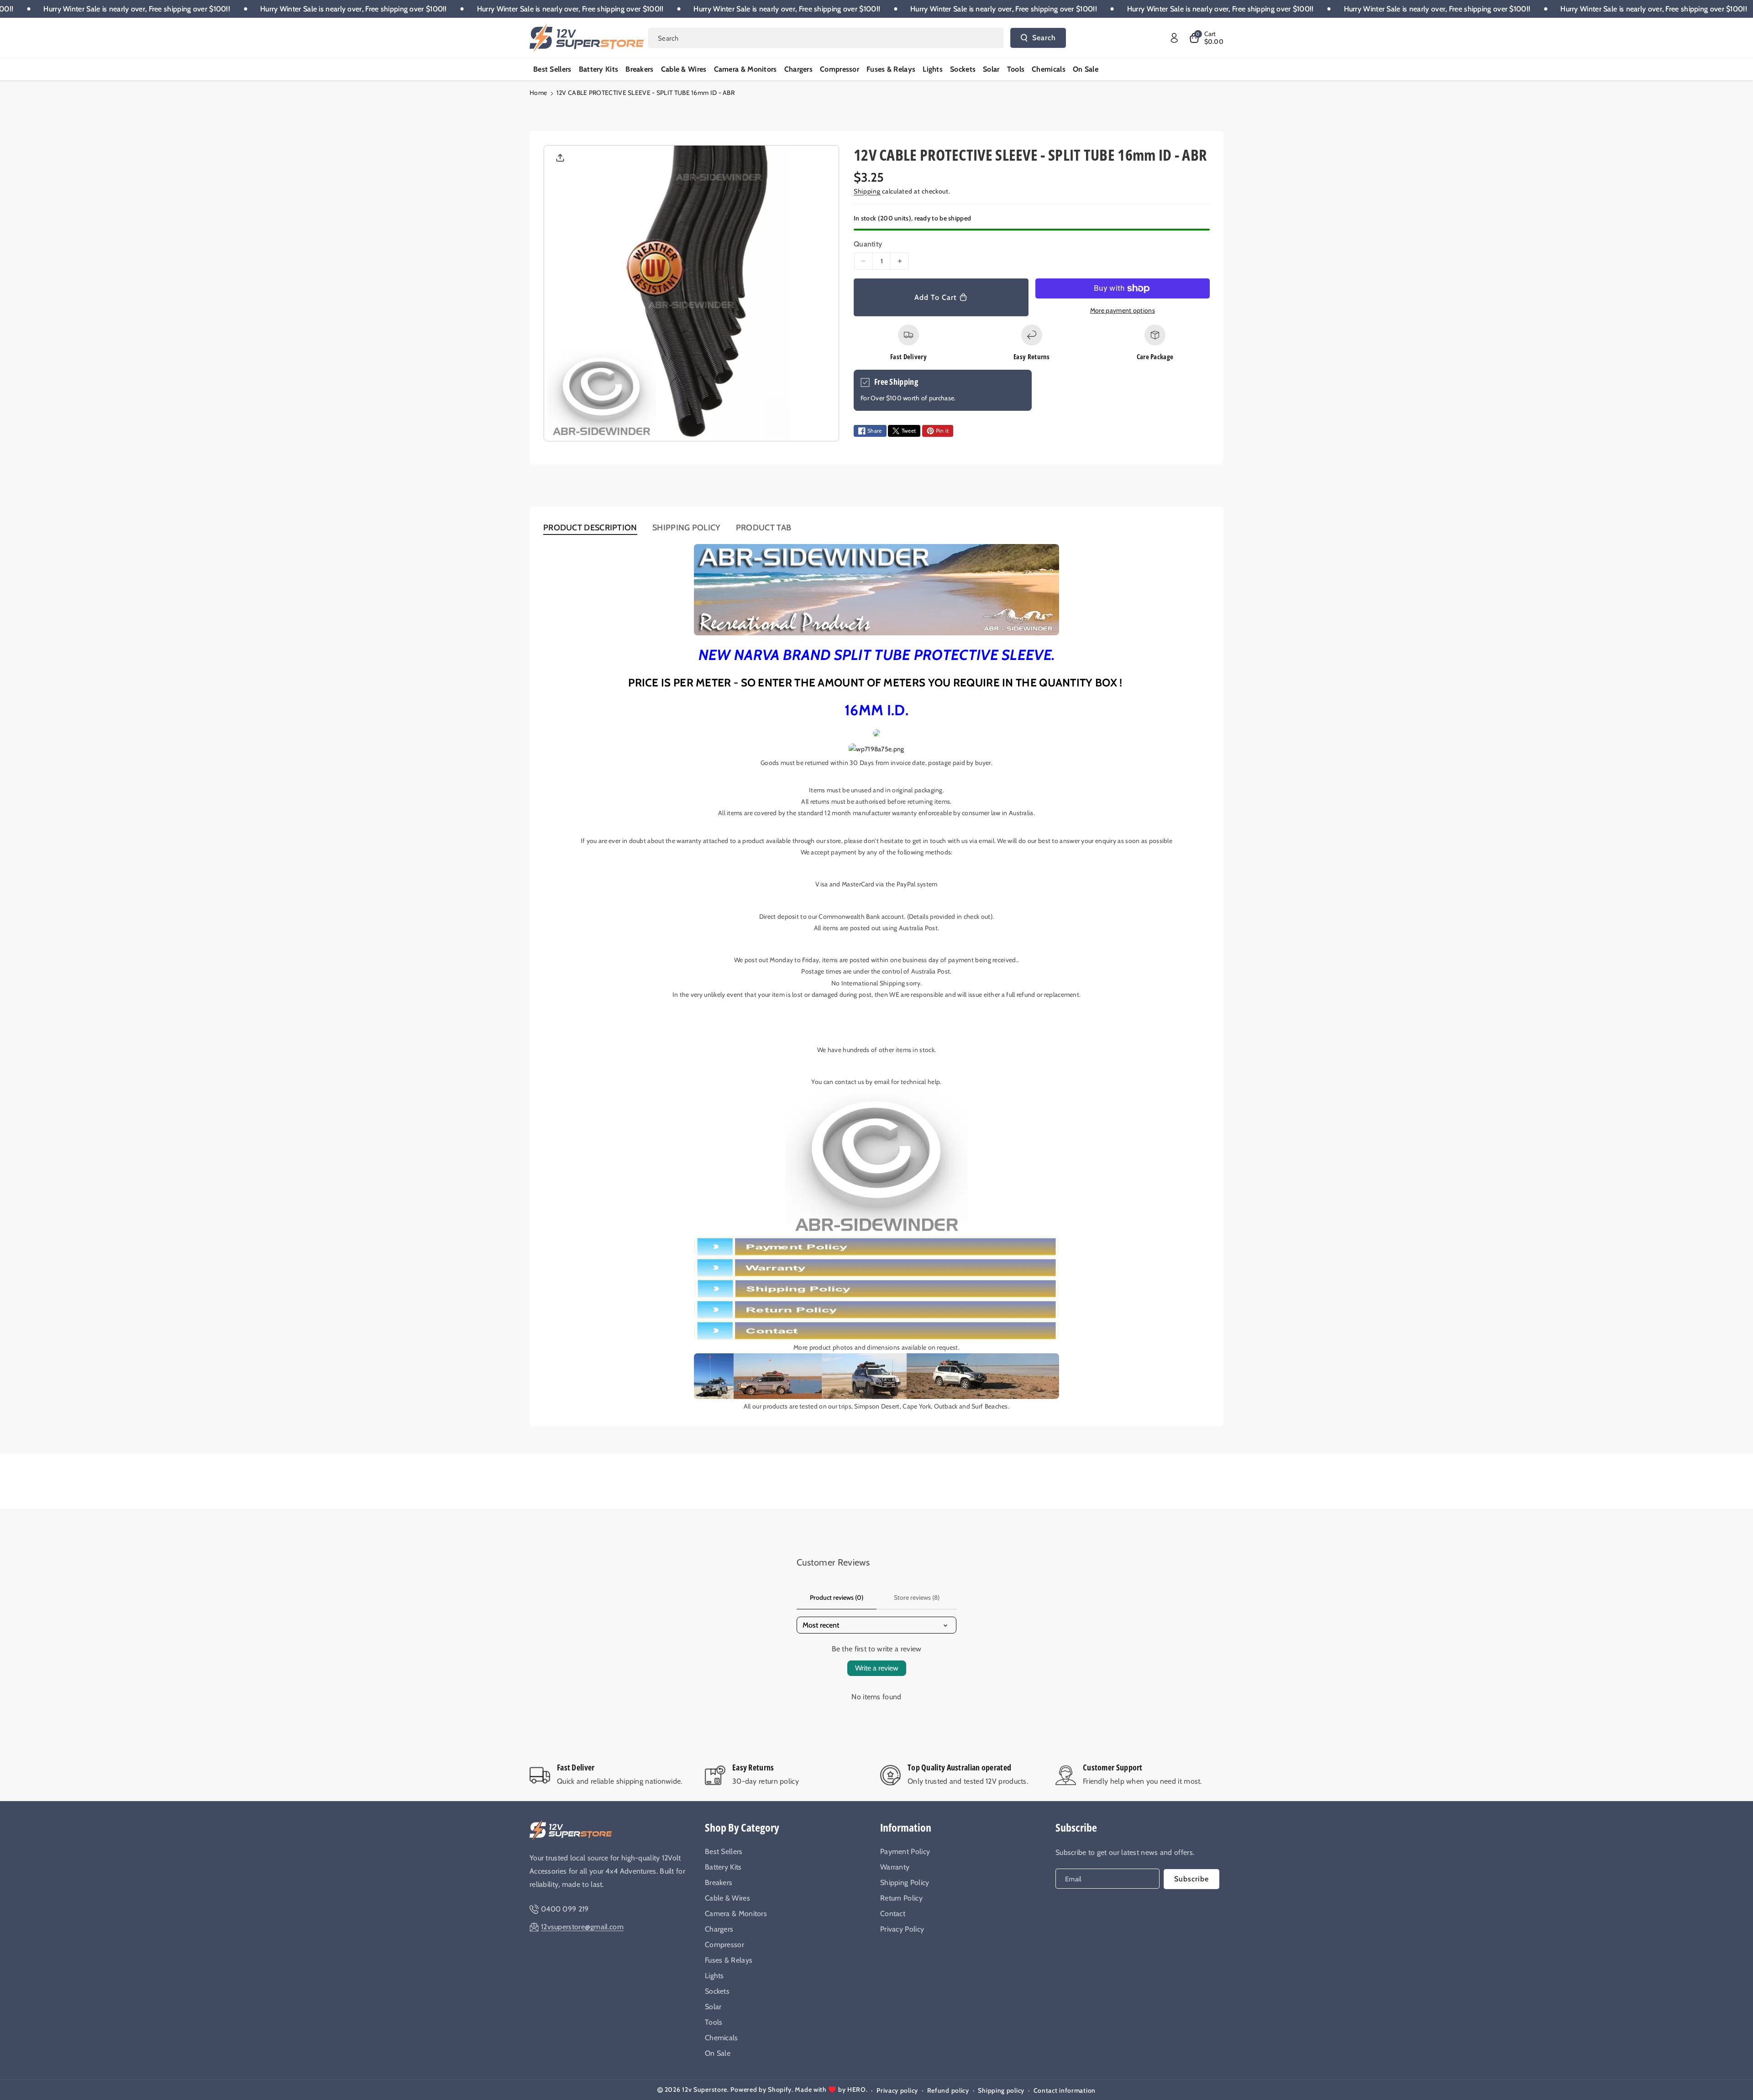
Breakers (719, 1883)
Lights (714, 1976)
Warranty (895, 1867)
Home (538, 93)
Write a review (877, 1668)
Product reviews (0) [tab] (837, 1597)
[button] (1206, 38)
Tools (714, 2022)
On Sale (718, 2053)
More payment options (1123, 310)
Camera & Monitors (736, 1914)
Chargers (719, 1929)
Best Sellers (724, 1851)
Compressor (724, 1945)
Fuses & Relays (729, 1960)
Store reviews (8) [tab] (917, 1597)
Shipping (867, 191)
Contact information (1065, 2090)
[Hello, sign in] (1174, 38)
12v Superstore (705, 2090)
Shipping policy (1001, 2090)
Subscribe (1076, 1827)
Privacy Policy (902, 1929)
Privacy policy (897, 2090)
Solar (713, 2007)
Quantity (868, 244)
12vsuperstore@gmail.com (582, 1927)
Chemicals (722, 2038)
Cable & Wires (727, 1898)
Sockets (717, 1991)
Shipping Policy (905, 1883)
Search (1044, 38)
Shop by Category (742, 1827)
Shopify (780, 2090)
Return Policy (901, 1898)
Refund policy (948, 2090)
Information (906, 1827)
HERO (857, 2090)
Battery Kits (723, 1867)
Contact (893, 1914)
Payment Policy (905, 1851)
